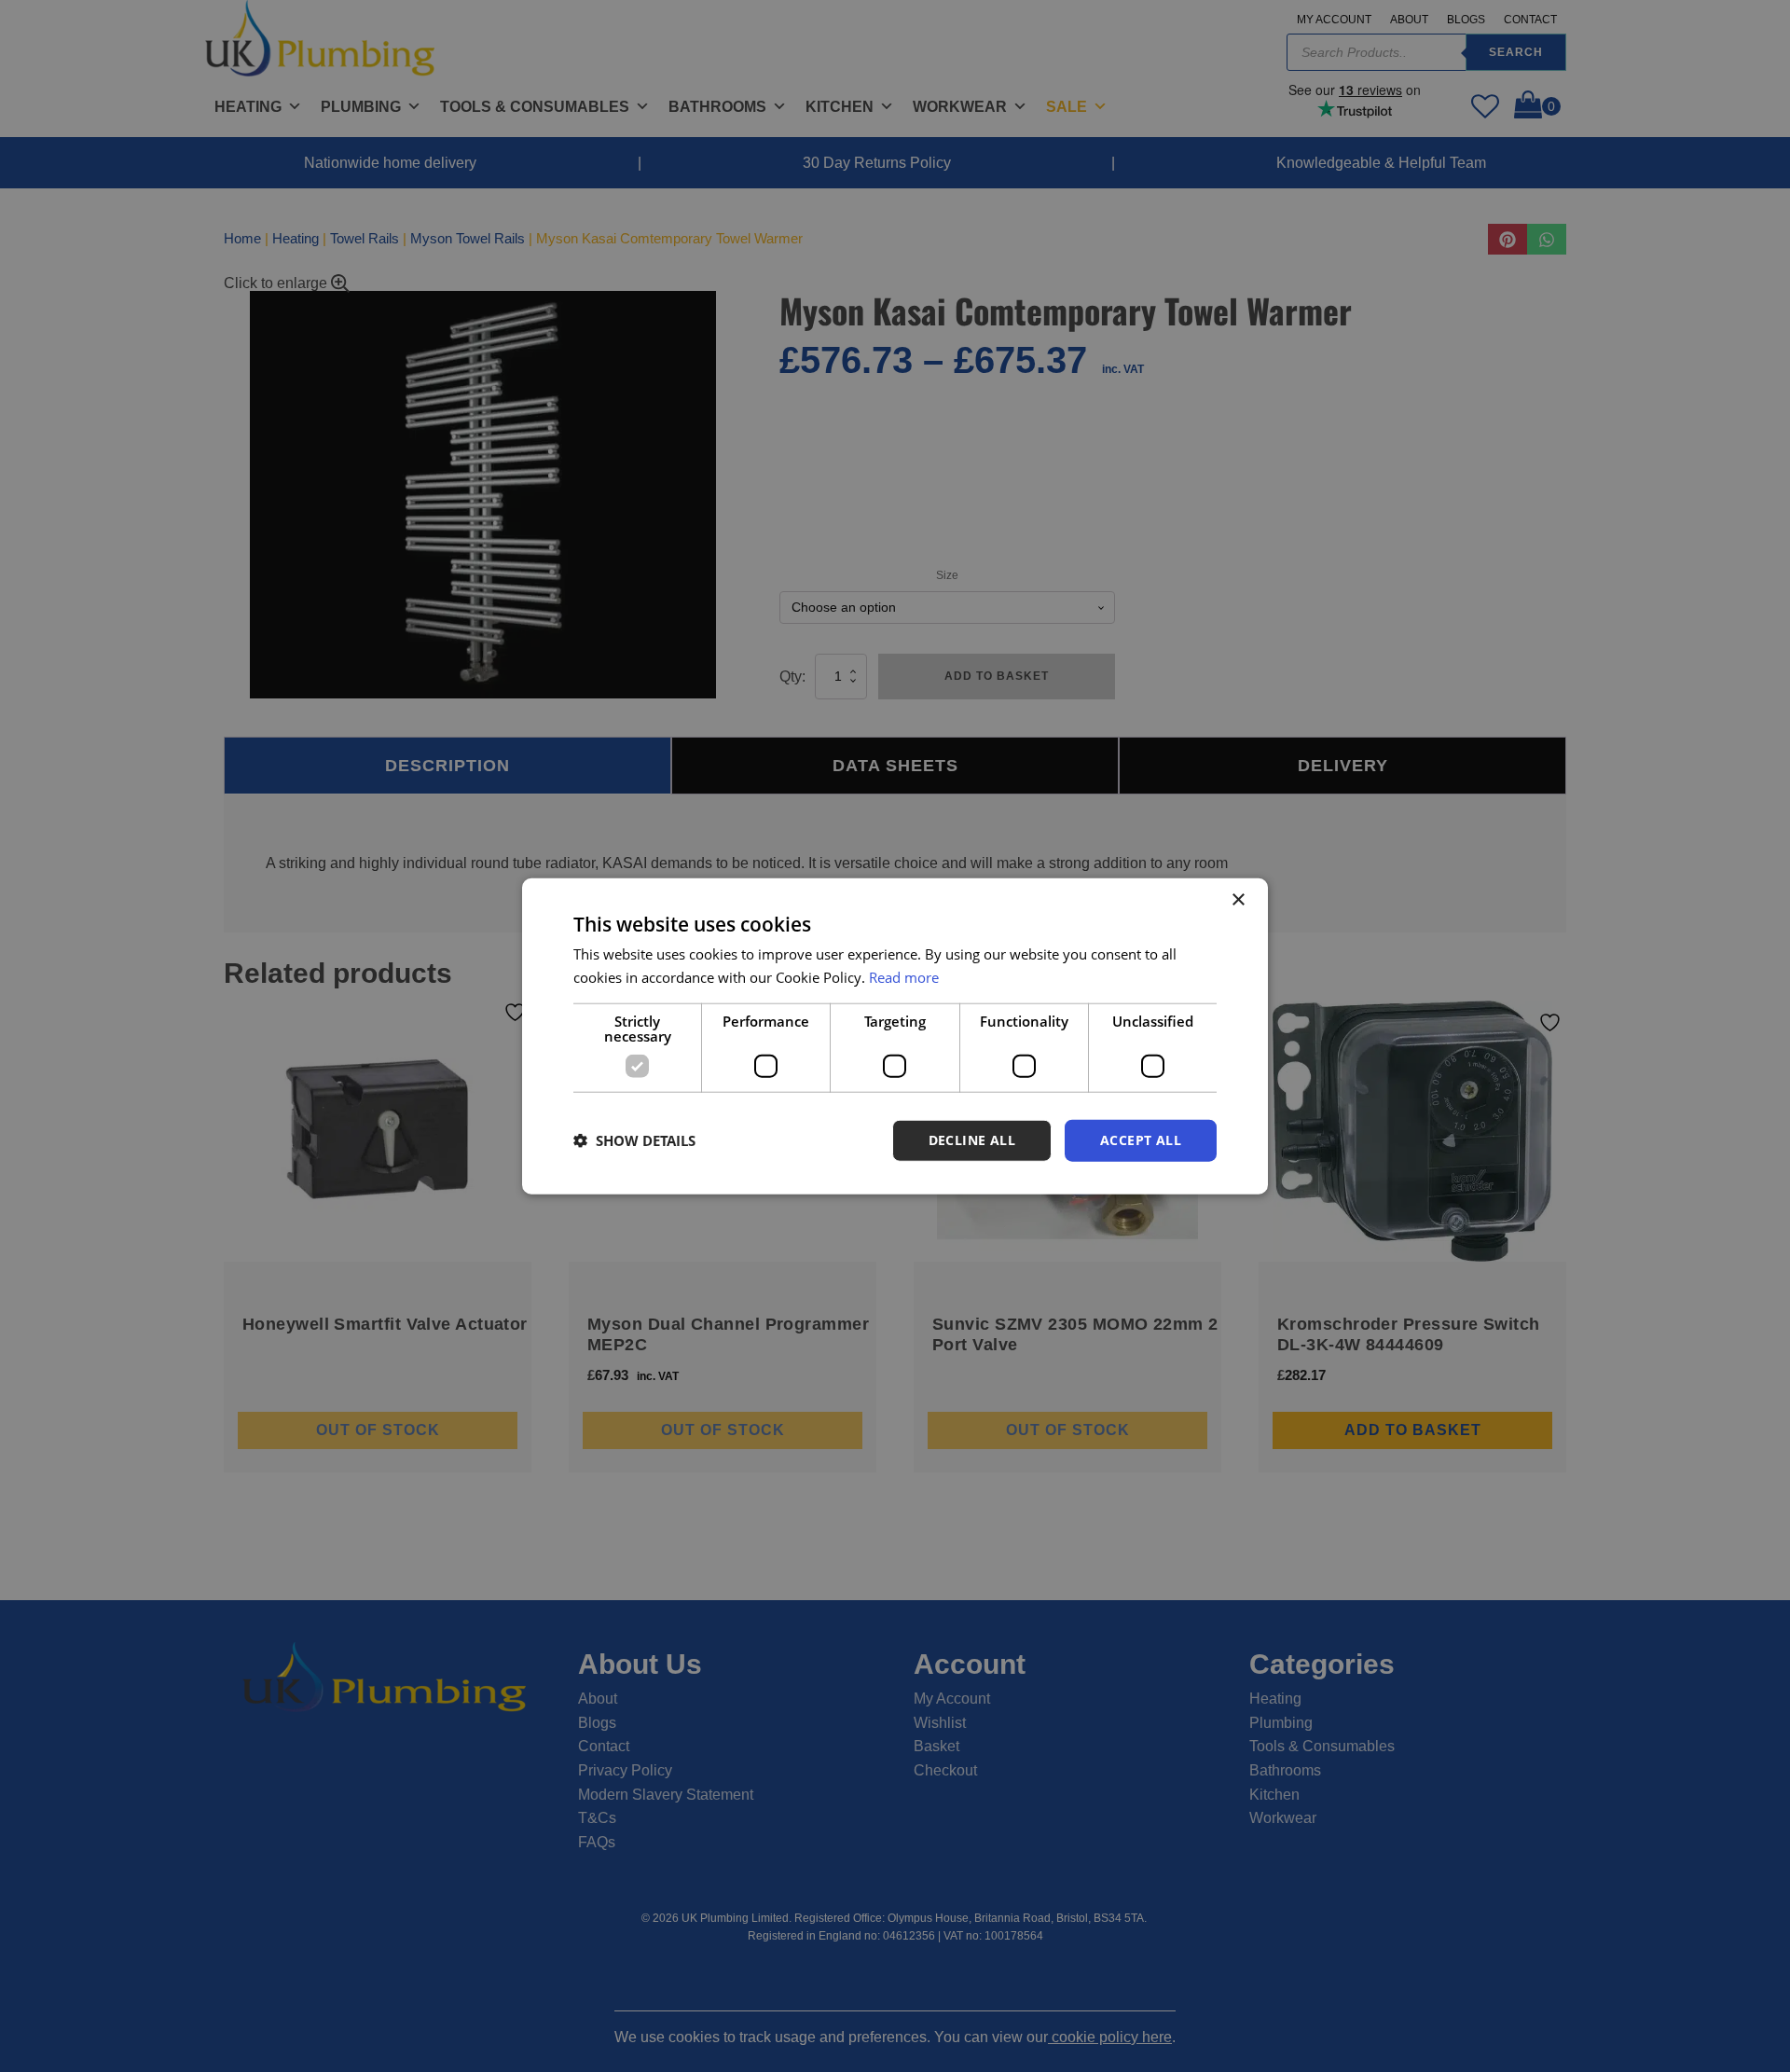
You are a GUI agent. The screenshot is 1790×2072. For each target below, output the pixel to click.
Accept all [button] (1141, 1140)
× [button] (1238, 900)
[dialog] (895, 1036)
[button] (634, 1140)
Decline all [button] (972, 1140)
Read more (904, 977)
